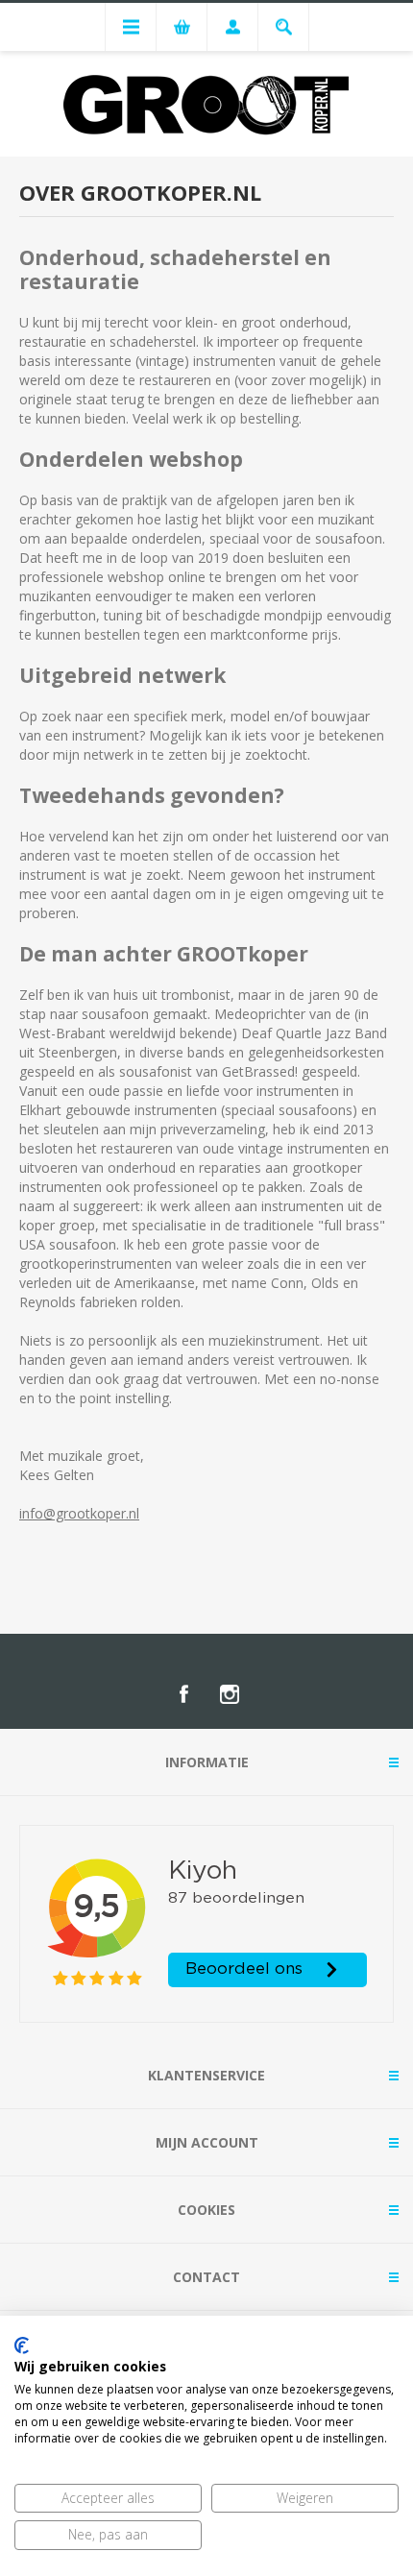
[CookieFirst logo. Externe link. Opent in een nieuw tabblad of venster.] (22, 2345)
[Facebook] (183, 1694)
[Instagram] (230, 1694)
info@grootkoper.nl (79, 1513)
